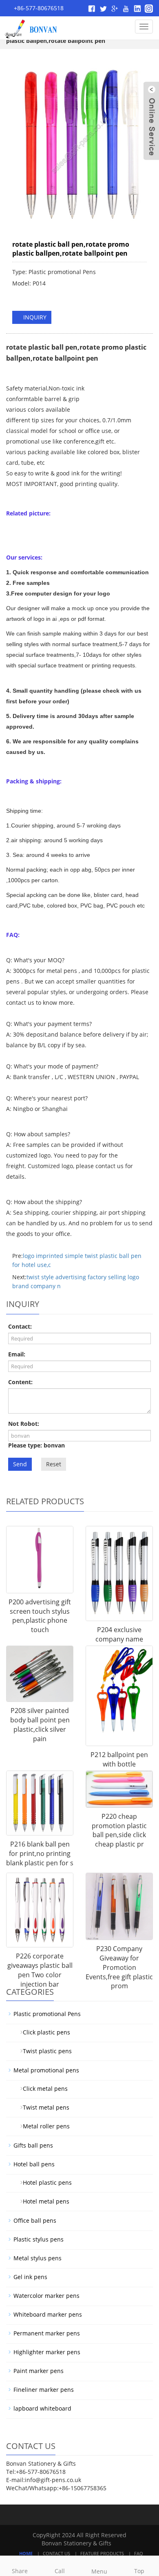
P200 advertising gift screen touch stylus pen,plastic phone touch (40, 1616)
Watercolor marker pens (46, 2296)
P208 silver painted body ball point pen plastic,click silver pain (40, 1725)
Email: (17, 1354)
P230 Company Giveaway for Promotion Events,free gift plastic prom (119, 1967)
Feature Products (102, 2553)
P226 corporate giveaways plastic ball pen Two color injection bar (40, 1970)
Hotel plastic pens (44, 2182)
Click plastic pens (43, 2032)
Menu (99, 2571)
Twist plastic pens (44, 2051)
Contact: (20, 1326)
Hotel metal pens (43, 2201)
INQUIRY (34, 317)
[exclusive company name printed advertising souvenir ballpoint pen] (119, 1574)
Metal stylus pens (38, 2258)
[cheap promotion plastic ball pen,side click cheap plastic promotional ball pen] (119, 1789)
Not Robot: (24, 1424)
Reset (54, 1464)
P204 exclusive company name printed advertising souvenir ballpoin (119, 1644)
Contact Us (56, 2553)
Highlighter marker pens (47, 2352)
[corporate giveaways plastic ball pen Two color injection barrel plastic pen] (40, 1910)
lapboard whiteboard (42, 2408)
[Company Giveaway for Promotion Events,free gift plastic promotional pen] (119, 1906)
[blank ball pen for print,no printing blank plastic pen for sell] (40, 1803)
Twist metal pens (43, 2107)
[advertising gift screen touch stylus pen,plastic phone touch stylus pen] (40, 1560)
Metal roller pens (43, 2126)
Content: (20, 1382)
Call (60, 2571)
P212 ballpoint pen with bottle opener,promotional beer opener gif (119, 1769)
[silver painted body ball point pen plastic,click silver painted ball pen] (40, 1674)
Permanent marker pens (47, 2333)
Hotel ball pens (34, 2164)
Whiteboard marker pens (48, 2314)
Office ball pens (35, 2220)
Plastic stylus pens (39, 2239)
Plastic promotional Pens (47, 2014)
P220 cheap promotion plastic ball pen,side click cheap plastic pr (119, 1830)
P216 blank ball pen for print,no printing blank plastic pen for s (40, 1853)
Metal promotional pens (46, 2070)
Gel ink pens (30, 2277)
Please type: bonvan (36, 1445)
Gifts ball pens (33, 2145)
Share (20, 2571)
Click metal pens (42, 2089)
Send (20, 1464)
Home (26, 2553)
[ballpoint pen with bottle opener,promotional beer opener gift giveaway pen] (119, 1696)
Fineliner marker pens (44, 2390)
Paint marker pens (39, 2371)
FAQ (139, 2553)
